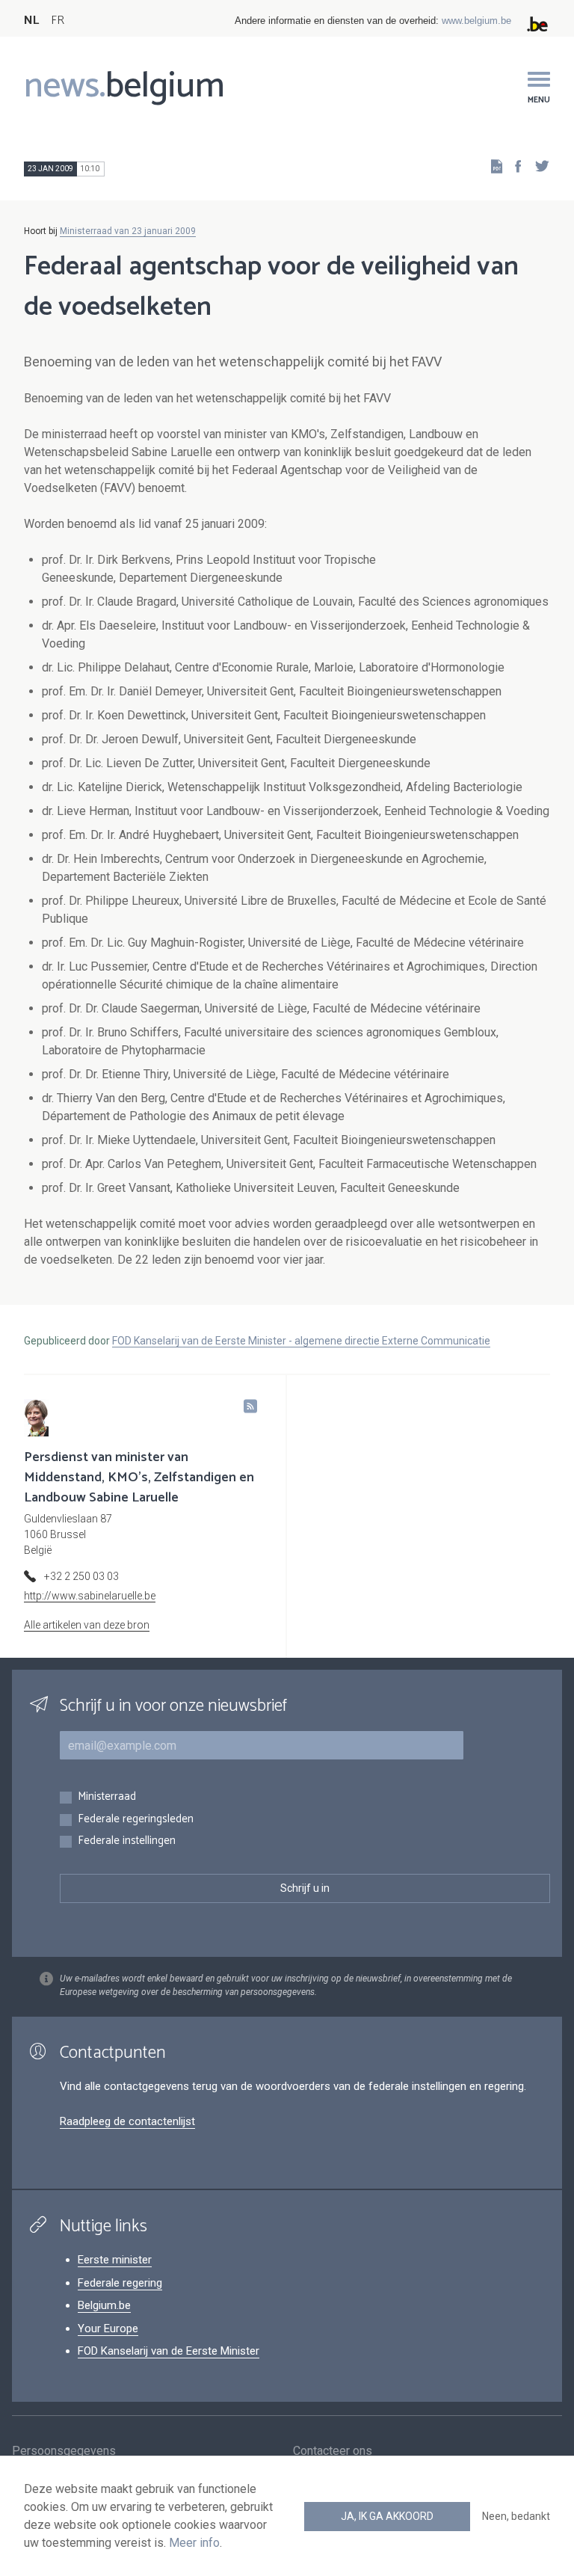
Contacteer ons (333, 2451)
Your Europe (108, 2328)
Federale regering (120, 2283)
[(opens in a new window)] (513, 166)
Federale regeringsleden (136, 1820)
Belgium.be (104, 2305)
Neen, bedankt (516, 2516)
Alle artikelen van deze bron (87, 1625)
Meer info (194, 2543)
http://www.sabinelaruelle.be (90, 1596)
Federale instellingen (127, 1841)
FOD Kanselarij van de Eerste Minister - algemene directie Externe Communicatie (301, 1341)
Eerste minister (115, 2260)
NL (31, 21)
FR (58, 21)
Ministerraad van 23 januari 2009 (128, 231)
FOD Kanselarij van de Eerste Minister (169, 2351)
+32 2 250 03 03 (81, 1576)
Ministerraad (107, 1797)
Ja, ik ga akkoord (387, 2516)
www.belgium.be (476, 21)
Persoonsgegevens (64, 2451)
